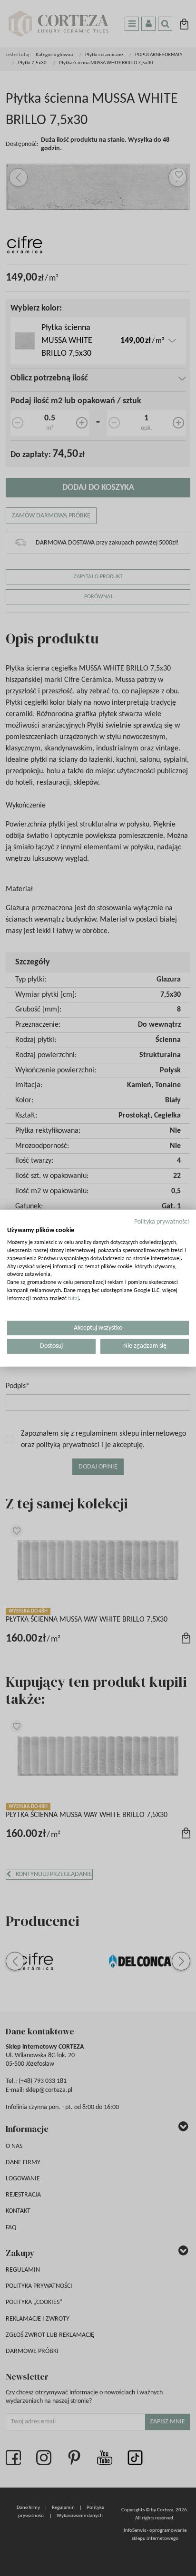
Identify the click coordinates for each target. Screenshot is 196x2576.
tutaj (73, 1299)
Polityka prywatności (162, 1221)
